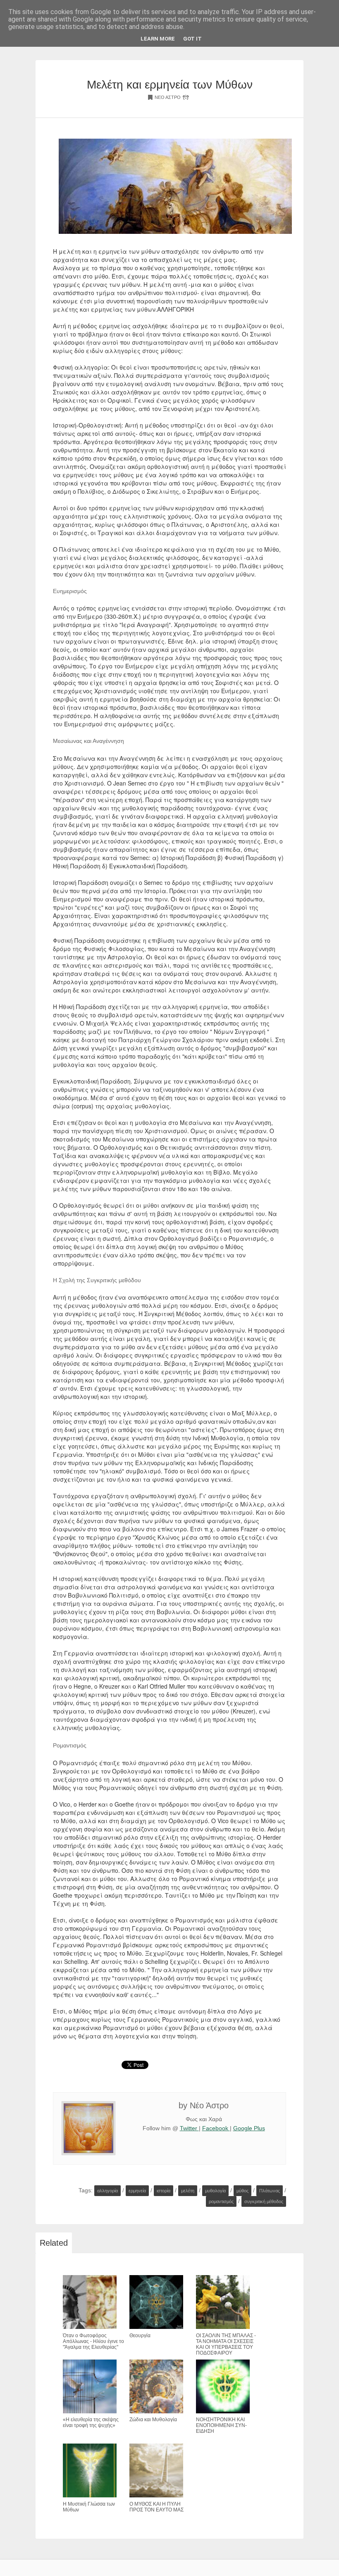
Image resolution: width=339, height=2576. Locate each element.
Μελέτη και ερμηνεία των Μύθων (170, 85)
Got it (192, 39)
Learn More (158, 39)
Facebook (216, 2128)
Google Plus (249, 2128)
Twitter (189, 2128)
